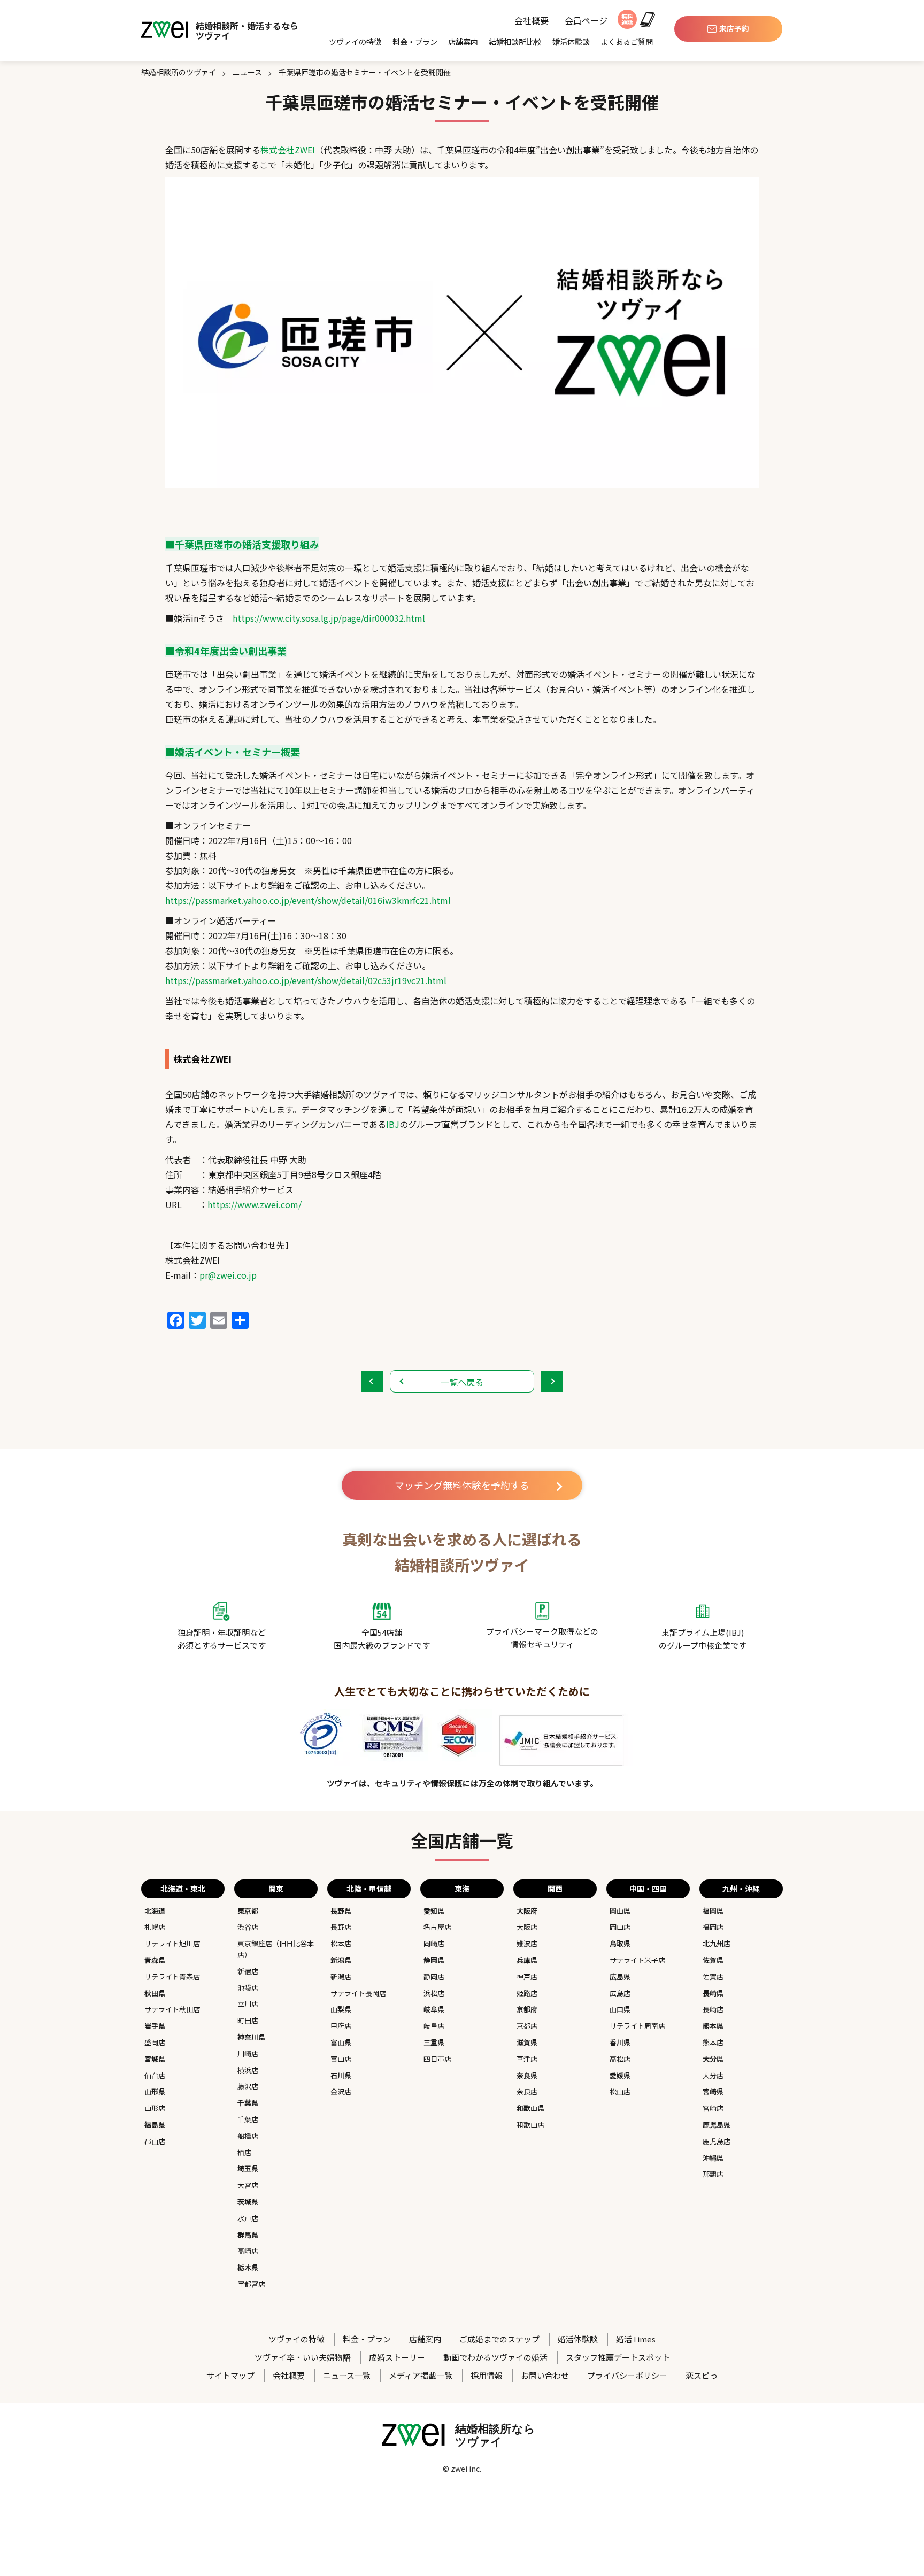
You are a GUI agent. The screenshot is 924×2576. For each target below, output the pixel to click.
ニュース (247, 72)
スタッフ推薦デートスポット (618, 2357)
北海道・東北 (183, 1889)
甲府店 (341, 2026)
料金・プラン (415, 42)
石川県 (341, 2075)
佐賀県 (713, 1960)
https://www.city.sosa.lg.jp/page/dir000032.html (329, 618)
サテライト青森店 (172, 1977)
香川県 (620, 2042)
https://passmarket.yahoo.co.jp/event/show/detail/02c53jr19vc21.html (306, 980)
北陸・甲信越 (369, 1889)
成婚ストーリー (397, 2357)
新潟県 (341, 1960)
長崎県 (713, 1993)
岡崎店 (434, 1943)
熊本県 (713, 2026)
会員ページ (586, 21)
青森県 (155, 1960)
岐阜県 (434, 2009)
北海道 (155, 1911)
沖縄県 (713, 2158)
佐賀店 (713, 1977)
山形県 (155, 2091)
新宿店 (248, 1971)
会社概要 (532, 21)
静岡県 (434, 1960)
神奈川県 (251, 2037)
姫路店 (527, 1993)
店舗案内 (463, 42)
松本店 (341, 1943)
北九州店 (717, 1943)
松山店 (620, 2091)
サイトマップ (230, 2375)
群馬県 (248, 2235)
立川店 (248, 2004)
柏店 (244, 2152)
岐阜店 (434, 2026)
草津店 (527, 2059)
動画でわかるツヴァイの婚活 (495, 2357)
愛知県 (434, 1911)
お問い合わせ (545, 2375)
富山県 (341, 2042)
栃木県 (248, 2267)
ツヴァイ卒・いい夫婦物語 (303, 2357)
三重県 (434, 2042)
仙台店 (155, 2075)
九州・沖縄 (741, 1889)
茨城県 (248, 2202)
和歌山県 (530, 2108)
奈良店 (527, 2091)
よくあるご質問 (627, 42)
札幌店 (155, 1927)
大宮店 (248, 2185)
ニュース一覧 (347, 2375)
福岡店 (713, 1927)
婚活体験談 (571, 42)
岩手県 (155, 2026)
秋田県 (155, 1993)
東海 (462, 1889)
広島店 (620, 1993)
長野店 (341, 1927)
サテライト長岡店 (358, 1993)
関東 (276, 1889)
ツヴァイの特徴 (355, 42)
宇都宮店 (251, 2284)
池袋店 (248, 1988)
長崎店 (713, 2009)
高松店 (620, 2059)
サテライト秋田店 (172, 2009)
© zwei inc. (462, 2469)
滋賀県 (527, 2042)
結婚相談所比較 (515, 42)
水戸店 (248, 2218)
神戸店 (527, 1977)
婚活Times (636, 2339)
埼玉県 (248, 2168)
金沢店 (341, 2091)
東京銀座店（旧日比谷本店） (276, 1949)
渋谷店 (248, 1927)
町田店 (248, 2020)
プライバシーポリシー (627, 2375)
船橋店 (248, 2136)
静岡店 (434, 1977)
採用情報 (487, 2375)
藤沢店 (248, 2086)
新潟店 (341, 1977)
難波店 (527, 1943)
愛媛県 (620, 2075)
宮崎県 (713, 2091)
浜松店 (434, 1993)
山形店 (155, 2108)
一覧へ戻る (462, 1382)
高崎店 (248, 2251)
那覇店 (713, 2174)
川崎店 (248, 2053)
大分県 (713, 2059)
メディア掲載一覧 (421, 2375)
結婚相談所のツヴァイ (179, 72)
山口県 (620, 2009)
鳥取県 (620, 1943)
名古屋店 (437, 1927)
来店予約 (734, 28)
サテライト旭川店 (172, 1943)
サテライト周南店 (637, 2026)
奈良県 (527, 2075)
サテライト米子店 (637, 1960)
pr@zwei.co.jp (228, 1275)
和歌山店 (530, 2125)
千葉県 (248, 2103)
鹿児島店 (717, 2141)
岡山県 (620, 1911)
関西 (555, 1889)
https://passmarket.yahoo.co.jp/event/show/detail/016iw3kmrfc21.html (308, 900)
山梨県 (341, 2009)
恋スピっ (702, 2375)
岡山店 (620, 1927)
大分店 (713, 2075)
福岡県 (713, 1911)
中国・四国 (648, 1889)
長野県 (341, 1911)
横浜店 (248, 2070)
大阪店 (527, 1927)
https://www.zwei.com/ (255, 1204)
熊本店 (713, 2042)
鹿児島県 (717, 2125)
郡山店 (155, 2141)
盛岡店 (155, 2042)
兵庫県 (527, 1960)
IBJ (393, 1124)
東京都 (248, 1911)
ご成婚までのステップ (499, 2339)
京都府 (527, 2009)
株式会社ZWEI (288, 150)
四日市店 (437, 2059)
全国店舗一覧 (462, 1840)
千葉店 (248, 2119)
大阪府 (527, 1911)
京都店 (527, 2026)
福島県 (155, 2125)
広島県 (620, 1977)
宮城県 (155, 2059)
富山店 (341, 2059)
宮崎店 (713, 2108)
